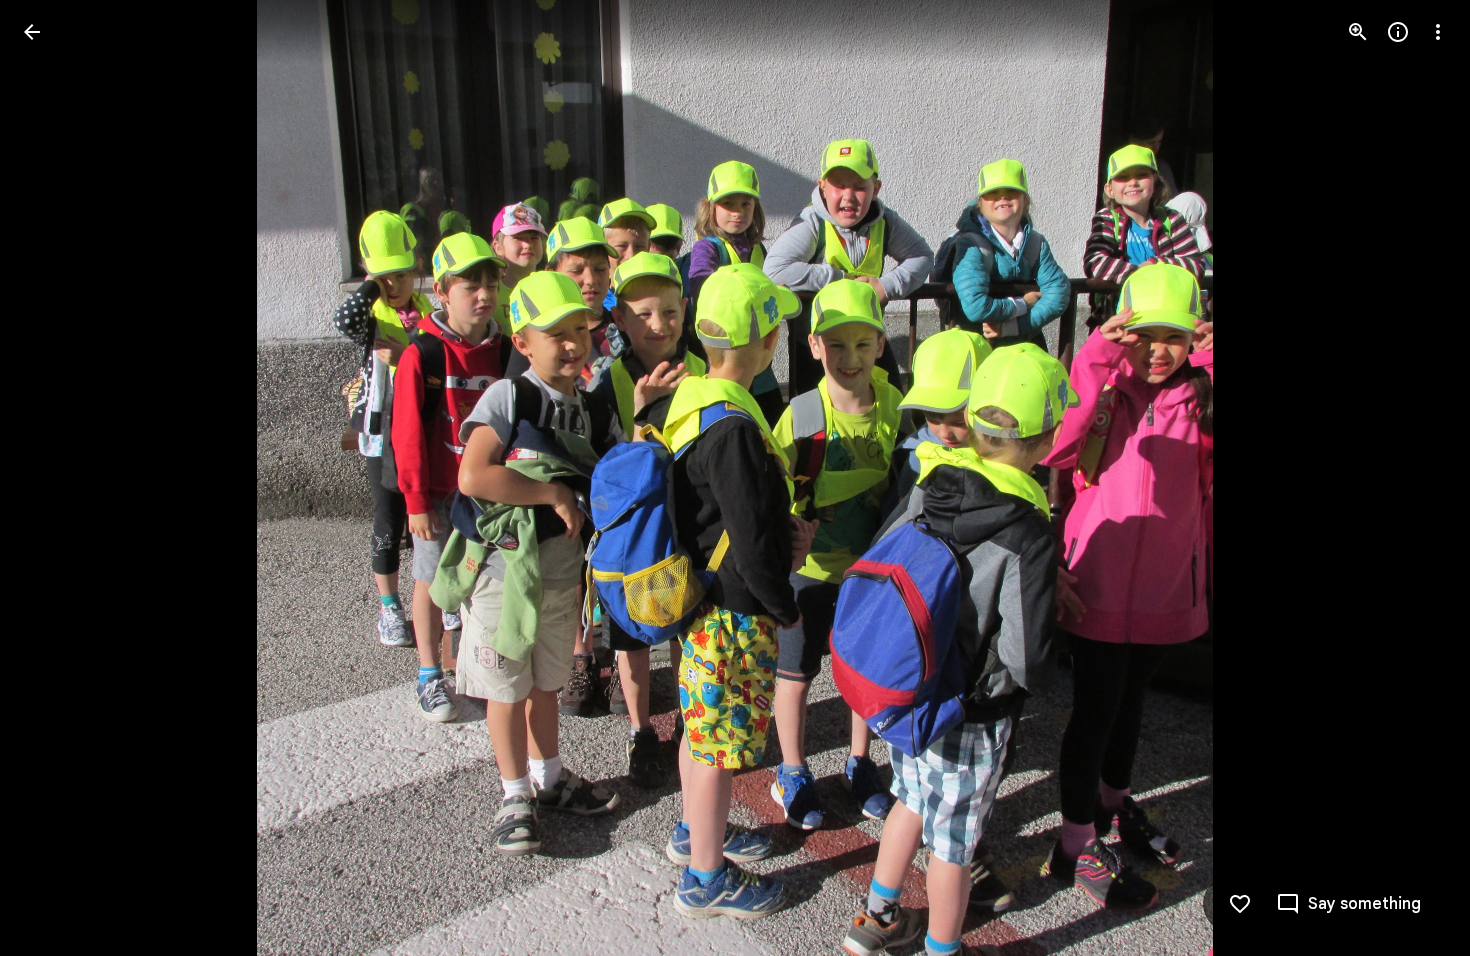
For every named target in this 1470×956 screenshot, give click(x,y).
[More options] (1438, 32)
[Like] (1240, 904)
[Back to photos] (32, 32)
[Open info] (1398, 32)
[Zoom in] (1358, 32)
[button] (1414, 478)
